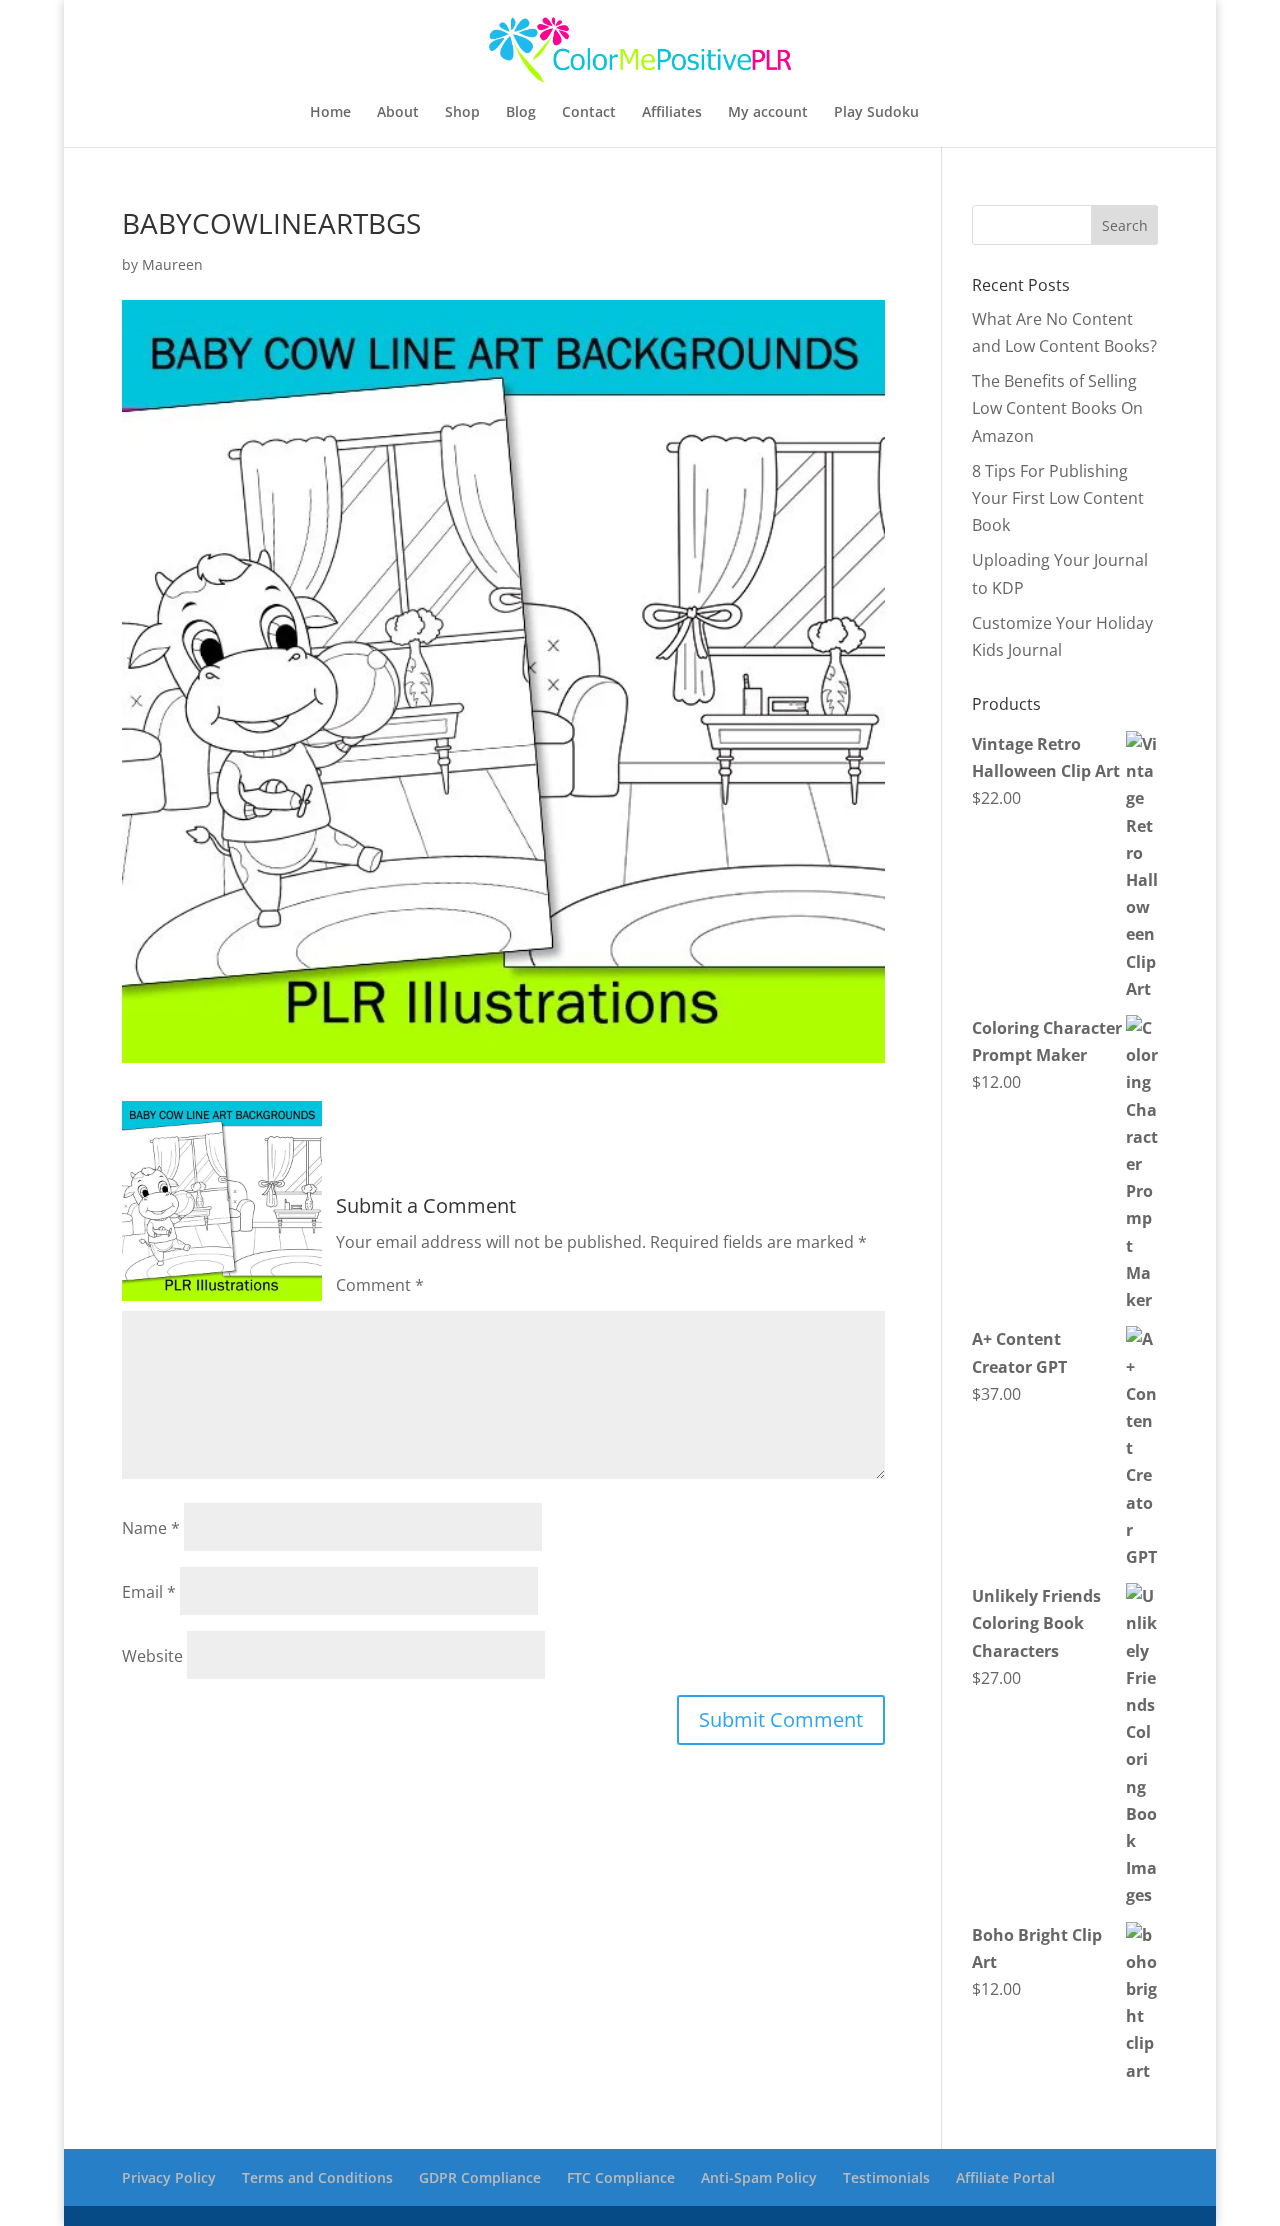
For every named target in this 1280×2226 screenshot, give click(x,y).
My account (768, 113)
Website (152, 1656)
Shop (462, 113)
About (398, 113)
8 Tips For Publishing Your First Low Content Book (1058, 498)
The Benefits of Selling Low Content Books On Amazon (1057, 408)
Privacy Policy (169, 2177)
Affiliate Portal (1005, 2177)
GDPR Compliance (480, 2177)
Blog (521, 113)
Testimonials (886, 2177)
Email (149, 1592)
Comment (380, 1285)
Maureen (172, 264)
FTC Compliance (621, 2177)
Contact (589, 113)
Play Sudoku (876, 113)
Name (151, 1528)
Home (330, 113)
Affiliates (672, 113)
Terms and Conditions (317, 2177)
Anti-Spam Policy (759, 2177)
